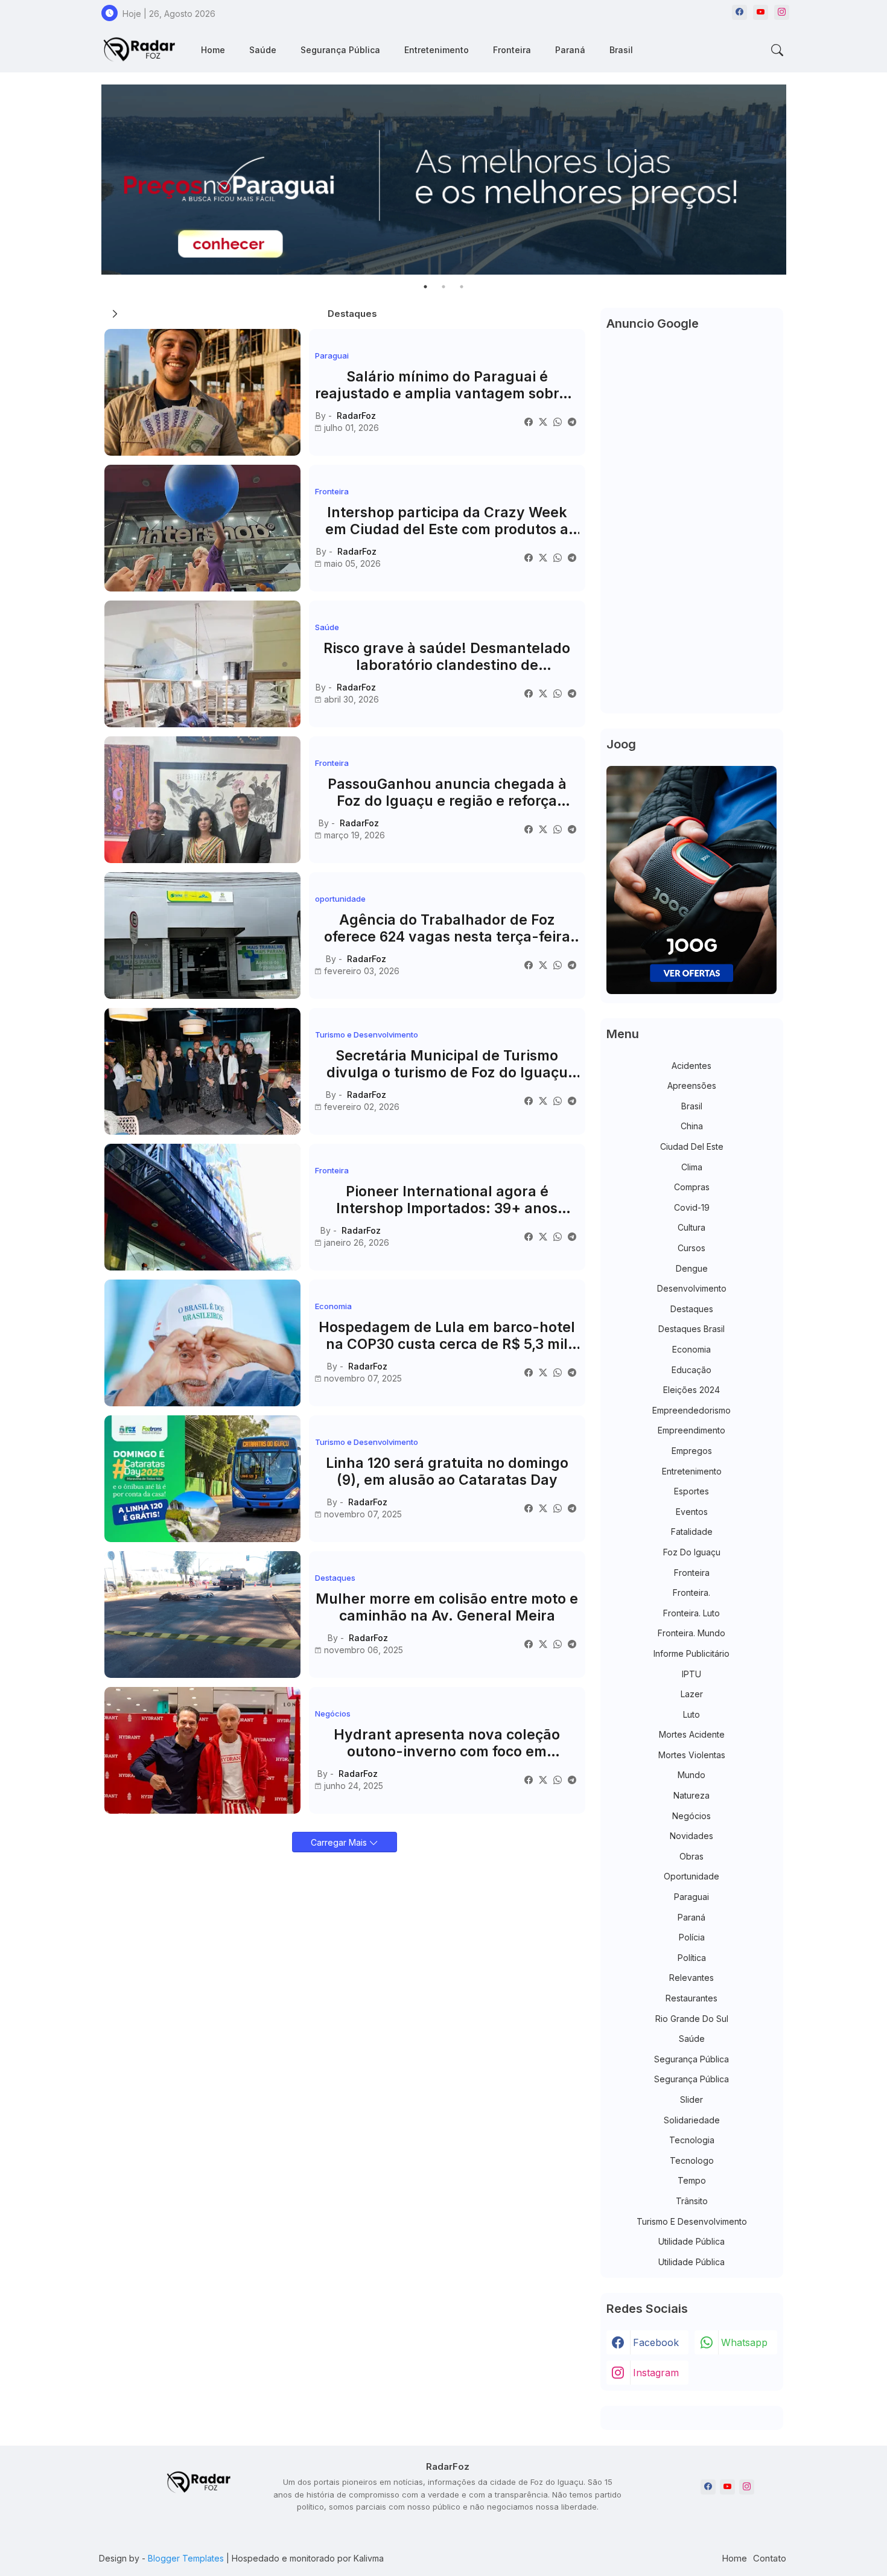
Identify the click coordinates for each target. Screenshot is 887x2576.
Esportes (691, 1491)
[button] (777, 50)
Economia (691, 1349)
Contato (770, 2558)
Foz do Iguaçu (692, 1552)
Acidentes (691, 1066)
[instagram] (782, 12)
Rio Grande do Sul (692, 2019)
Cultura (691, 1227)
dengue (692, 1268)
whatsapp (744, 2342)
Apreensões (692, 1086)
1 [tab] (425, 287)
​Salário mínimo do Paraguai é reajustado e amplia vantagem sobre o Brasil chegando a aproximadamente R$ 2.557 (447, 385)
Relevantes (691, 1978)
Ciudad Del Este (692, 1146)
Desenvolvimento (692, 1288)
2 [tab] (443, 287)
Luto (691, 1714)
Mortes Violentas (692, 1755)
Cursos (691, 1248)
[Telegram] (572, 422)
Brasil (621, 50)
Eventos (692, 1512)
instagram (656, 2373)
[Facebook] (529, 422)
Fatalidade (692, 1532)
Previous (89, 180)
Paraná (570, 50)
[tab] (213, 50)
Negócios (691, 1816)
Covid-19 (692, 1207)
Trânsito (692, 2201)
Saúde (263, 50)
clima (692, 1167)
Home (213, 50)
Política (692, 1958)
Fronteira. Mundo (691, 1633)
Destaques (692, 1309)
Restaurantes (691, 1998)
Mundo (691, 1775)
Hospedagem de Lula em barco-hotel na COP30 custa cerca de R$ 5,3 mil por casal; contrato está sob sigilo (447, 1336)
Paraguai (691, 1897)
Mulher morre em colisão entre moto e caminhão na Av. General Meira (447, 1608)
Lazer (692, 1694)
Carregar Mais (340, 1842)
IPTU (691, 1674)
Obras (691, 1856)
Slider (691, 2099)
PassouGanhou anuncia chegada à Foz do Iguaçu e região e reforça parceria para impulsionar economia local (447, 793)
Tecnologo (692, 2160)
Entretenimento (437, 50)
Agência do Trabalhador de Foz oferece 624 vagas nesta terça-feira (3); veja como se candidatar (447, 929)
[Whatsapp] (558, 422)
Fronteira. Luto (691, 1613)
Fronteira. (691, 1592)
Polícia (692, 1937)
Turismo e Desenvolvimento (692, 2221)
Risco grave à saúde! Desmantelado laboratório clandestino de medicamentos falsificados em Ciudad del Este (447, 657)
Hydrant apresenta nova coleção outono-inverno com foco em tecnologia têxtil (447, 1743)
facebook (656, 2342)
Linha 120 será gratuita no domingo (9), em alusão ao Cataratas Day (447, 1472)
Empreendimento (691, 1430)
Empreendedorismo (691, 1410)
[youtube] (761, 12)
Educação (691, 1370)
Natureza (691, 1795)
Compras (692, 1187)
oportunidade (691, 1876)
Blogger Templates (186, 2558)
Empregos (692, 1451)
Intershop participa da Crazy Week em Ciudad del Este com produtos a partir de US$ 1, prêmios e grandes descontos (447, 521)
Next (798, 180)
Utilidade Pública (691, 2241)
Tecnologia (692, 2140)
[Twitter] (543, 422)
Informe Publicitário (691, 1653)
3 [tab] (462, 287)
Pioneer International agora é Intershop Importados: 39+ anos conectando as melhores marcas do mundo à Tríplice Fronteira (447, 1200)
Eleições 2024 (691, 1390)
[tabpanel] (444, 180)
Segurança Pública (340, 50)
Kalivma (369, 2558)
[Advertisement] (692, 526)
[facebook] (739, 12)
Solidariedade (692, 2120)
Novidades (691, 1836)
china (692, 1126)
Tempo (692, 2180)
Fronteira (512, 50)
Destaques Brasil (691, 1329)
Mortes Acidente (692, 1734)
